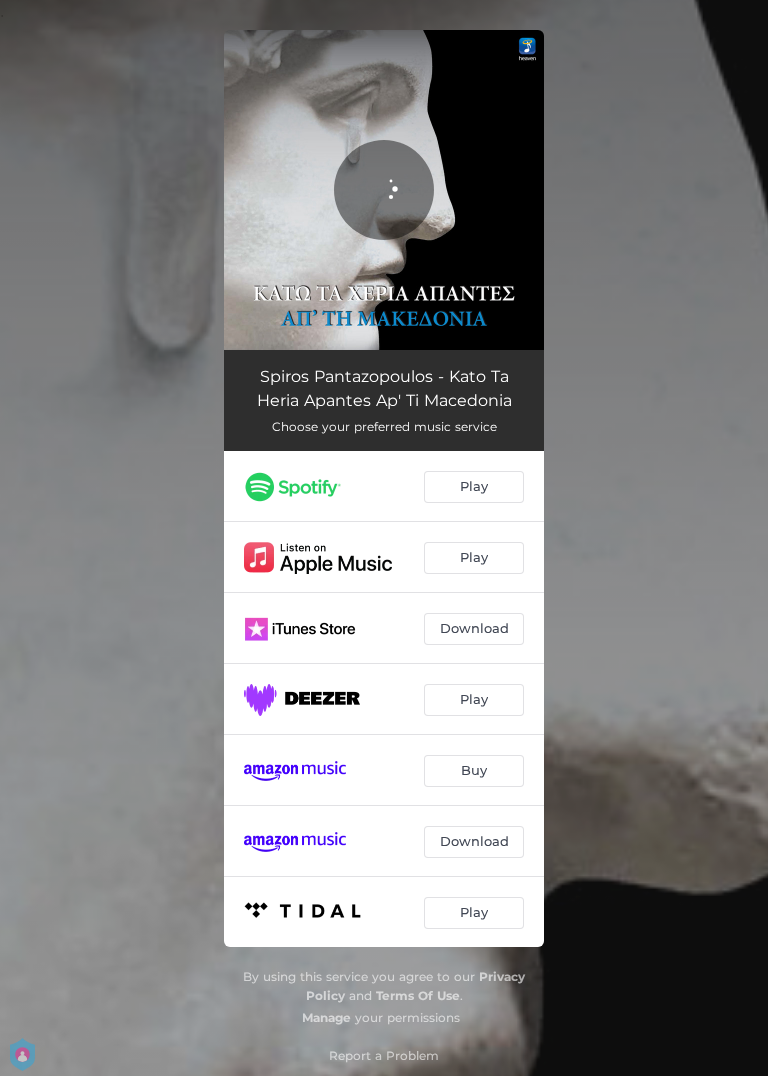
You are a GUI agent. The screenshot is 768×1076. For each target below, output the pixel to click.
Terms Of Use (418, 995)
